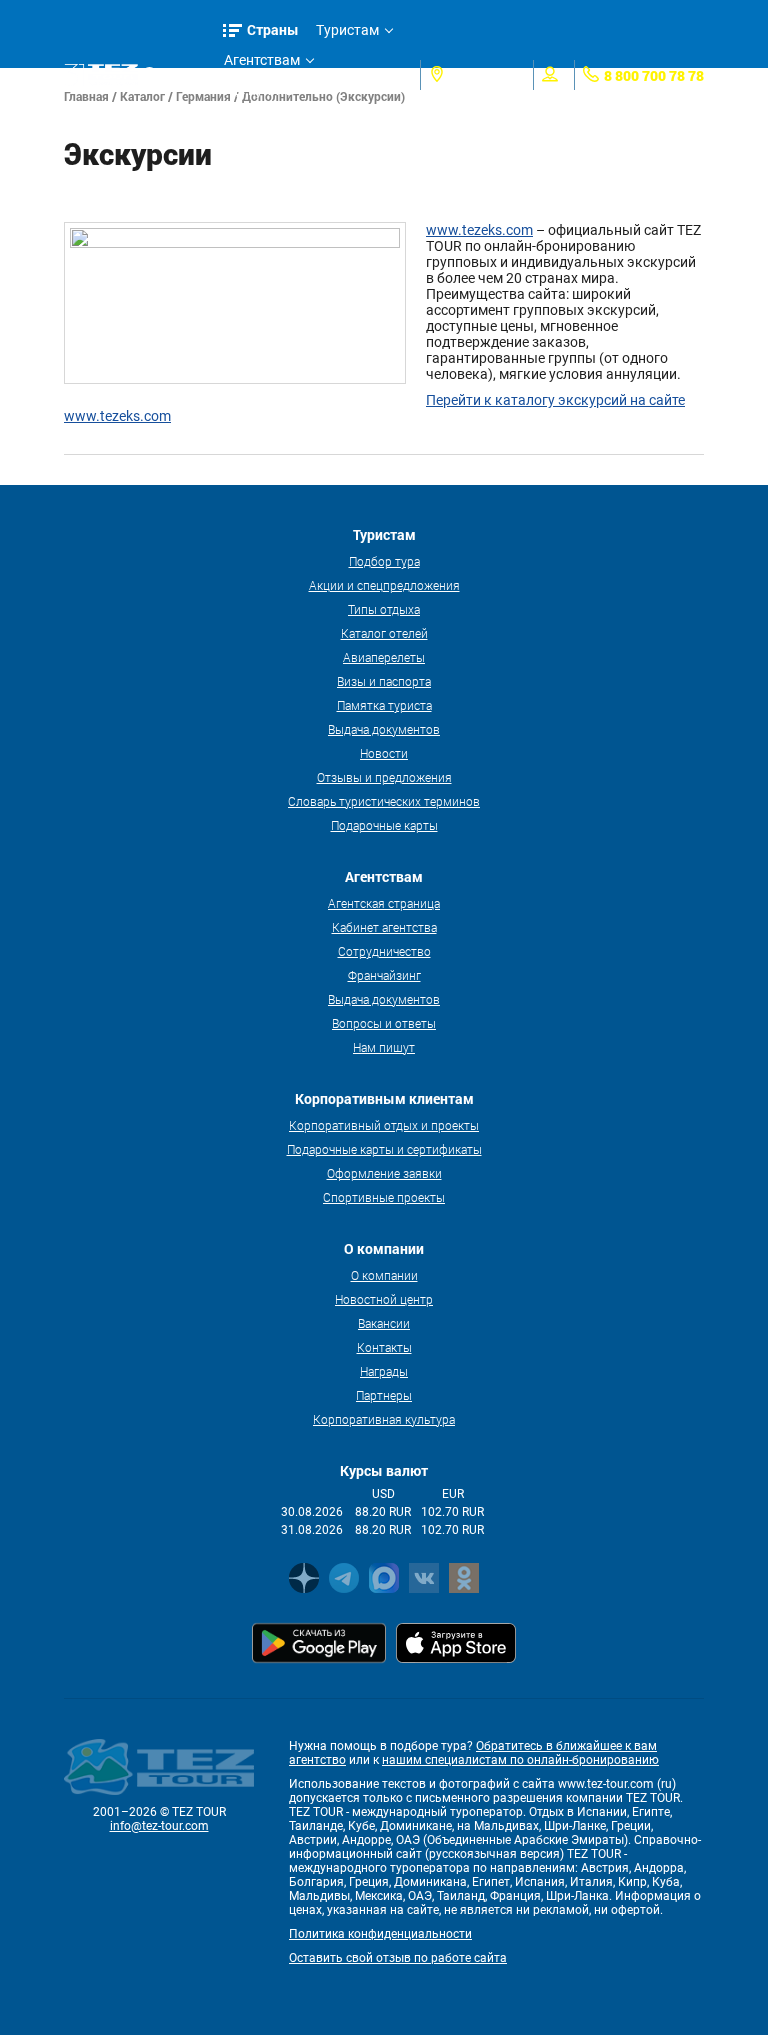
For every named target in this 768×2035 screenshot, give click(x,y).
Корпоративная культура (384, 1419)
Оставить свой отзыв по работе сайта (398, 1958)
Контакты (384, 1347)
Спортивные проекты (384, 1197)
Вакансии (384, 1323)
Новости (384, 753)
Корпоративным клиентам (278, 123)
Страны (273, 29)
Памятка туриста (384, 705)
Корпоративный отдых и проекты (384, 1125)
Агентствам (262, 60)
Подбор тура (384, 561)
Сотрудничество (384, 951)
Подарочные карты (384, 825)
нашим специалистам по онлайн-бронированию (520, 1760)
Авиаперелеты (384, 657)
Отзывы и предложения (384, 777)
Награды (384, 1371)
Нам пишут (384, 1047)
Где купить (259, 90)
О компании (384, 1275)
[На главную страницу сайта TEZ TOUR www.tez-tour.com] (101, 75)
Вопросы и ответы (384, 1023)
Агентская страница (384, 903)
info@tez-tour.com (159, 1826)
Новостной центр (384, 1299)
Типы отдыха (384, 609)
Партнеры (384, 1395)
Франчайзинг (384, 975)
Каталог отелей (384, 633)
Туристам (347, 30)
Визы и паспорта (384, 681)
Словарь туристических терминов (384, 801)
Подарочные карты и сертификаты (384, 1149)
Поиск (182, 74)
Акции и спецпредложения (384, 585)
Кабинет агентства (384, 927)
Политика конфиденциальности (380, 1934)
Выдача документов (384, 729)
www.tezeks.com (479, 230)
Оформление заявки (384, 1173)
